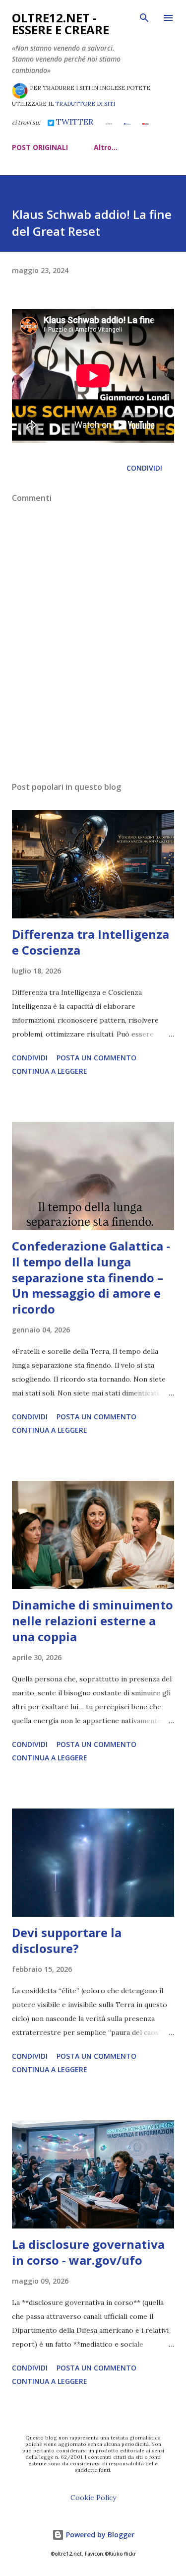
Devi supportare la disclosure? (67, 1940)
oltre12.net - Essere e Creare (61, 24)
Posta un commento (96, 1058)
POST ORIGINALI (40, 147)
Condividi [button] (144, 468)
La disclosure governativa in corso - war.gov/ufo (88, 2252)
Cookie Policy (93, 2498)
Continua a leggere (50, 1071)
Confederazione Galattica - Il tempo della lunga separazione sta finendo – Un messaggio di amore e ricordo (91, 1278)
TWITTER (74, 122)
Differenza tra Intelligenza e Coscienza (91, 942)
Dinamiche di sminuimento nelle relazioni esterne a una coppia (93, 1621)
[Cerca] (144, 18)
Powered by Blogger (99, 2535)
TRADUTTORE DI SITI (85, 104)
